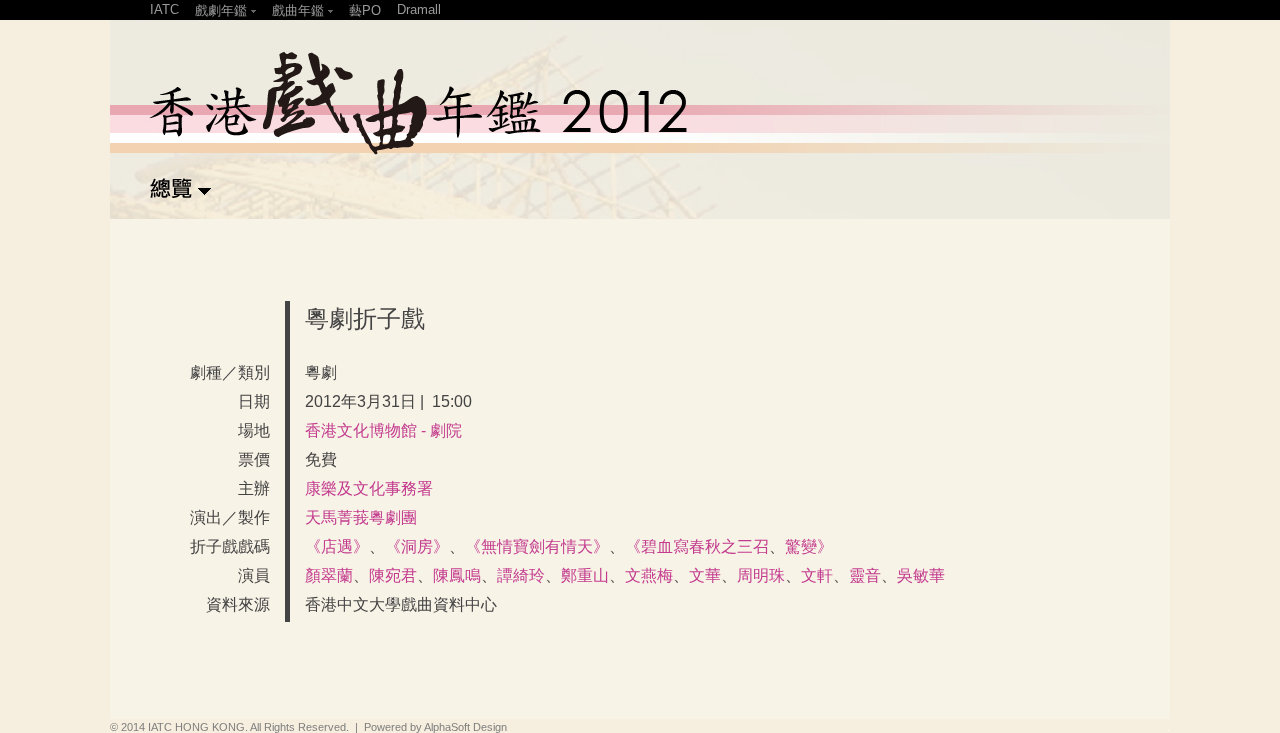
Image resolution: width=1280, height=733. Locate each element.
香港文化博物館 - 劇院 (383, 430)
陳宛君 (393, 575)
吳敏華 (921, 575)
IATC (164, 9)
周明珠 (761, 575)
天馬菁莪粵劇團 (361, 517)
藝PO (365, 10)
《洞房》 (417, 546)
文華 (705, 575)
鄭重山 (585, 575)
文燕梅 (649, 575)
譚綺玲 (521, 575)
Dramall (419, 9)
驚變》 (809, 546)
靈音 (865, 575)
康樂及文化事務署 (369, 488)
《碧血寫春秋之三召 (697, 546)
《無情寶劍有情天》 (537, 546)
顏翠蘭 (329, 575)
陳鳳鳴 (457, 575)
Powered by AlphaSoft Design (435, 727)
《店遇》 (337, 546)
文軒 (817, 575)
